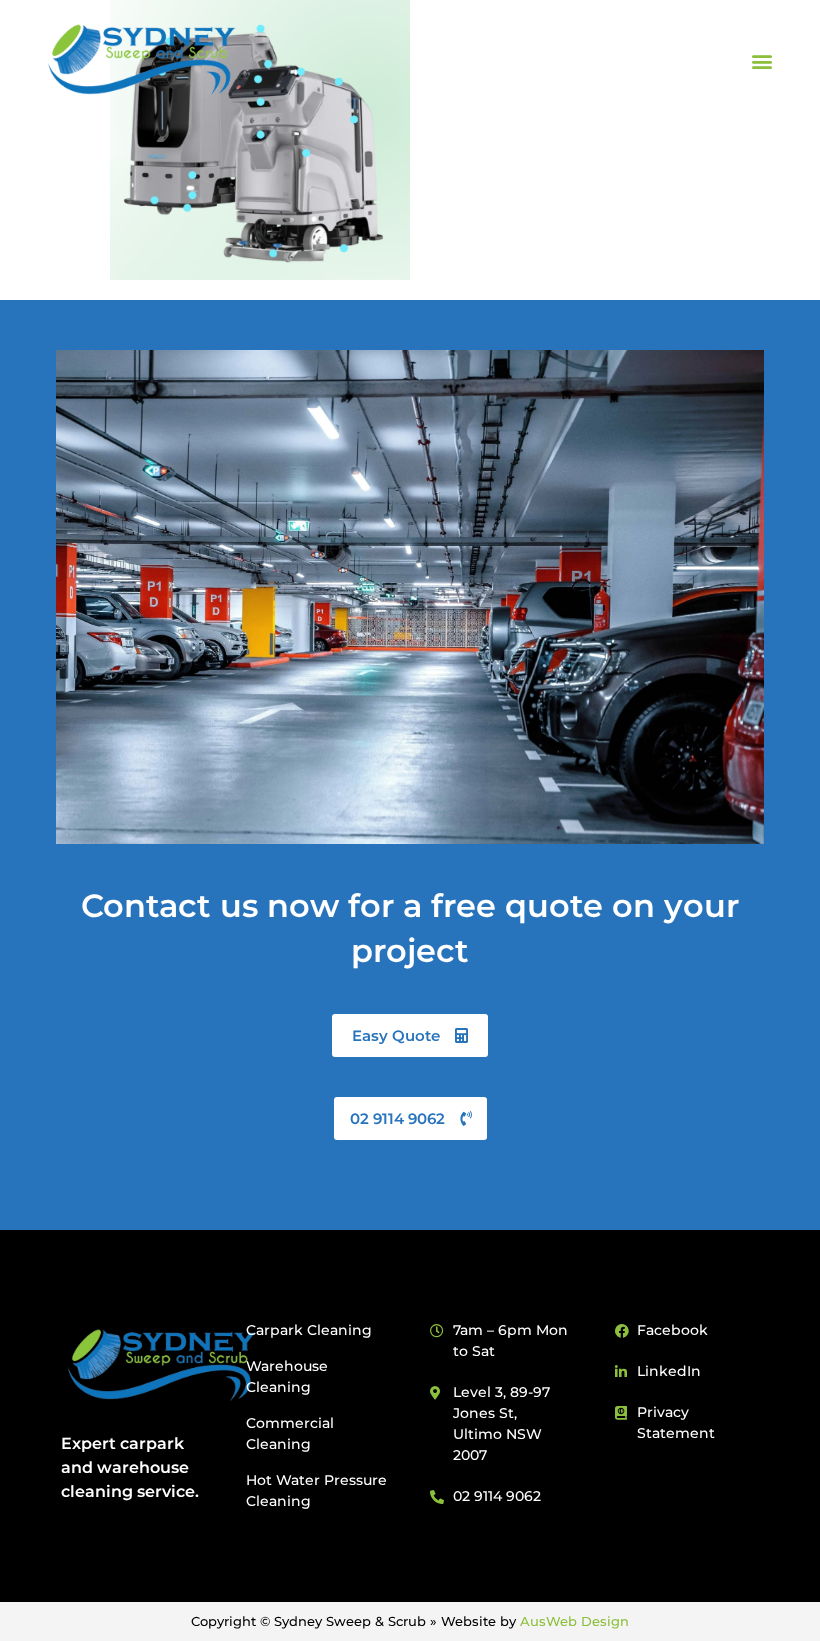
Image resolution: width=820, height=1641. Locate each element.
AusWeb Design (574, 1621)
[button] (762, 61)
